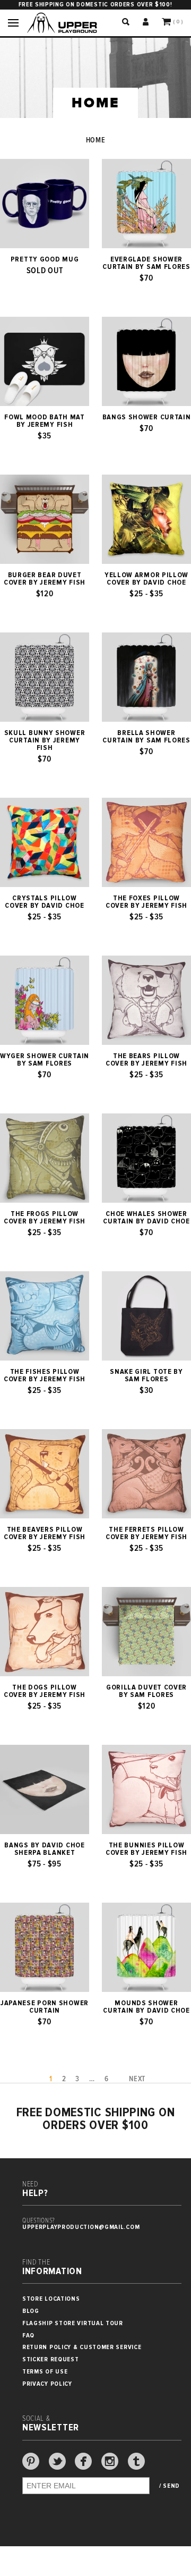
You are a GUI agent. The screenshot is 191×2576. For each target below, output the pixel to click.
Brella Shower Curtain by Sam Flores (146, 737)
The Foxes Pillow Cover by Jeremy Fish (146, 902)
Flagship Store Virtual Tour (73, 2323)
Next (137, 2079)
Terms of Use (45, 2372)
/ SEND (170, 2486)
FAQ (28, 2336)
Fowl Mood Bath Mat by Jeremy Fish (45, 421)
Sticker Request (51, 2359)
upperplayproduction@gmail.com (81, 2227)
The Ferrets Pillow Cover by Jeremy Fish (146, 1533)
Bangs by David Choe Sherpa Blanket (44, 1849)
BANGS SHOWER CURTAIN (147, 417)
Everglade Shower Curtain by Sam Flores (146, 263)
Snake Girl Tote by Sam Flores (146, 1375)
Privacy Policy (47, 2384)
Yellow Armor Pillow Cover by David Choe (146, 579)
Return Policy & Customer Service (82, 2347)
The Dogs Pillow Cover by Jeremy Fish (45, 1691)
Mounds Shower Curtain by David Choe (146, 2007)
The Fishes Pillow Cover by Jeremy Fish (45, 1375)
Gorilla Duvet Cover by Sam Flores (146, 1691)
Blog (31, 2311)
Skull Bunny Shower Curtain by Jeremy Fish (45, 740)
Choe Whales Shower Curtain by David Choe (146, 1218)
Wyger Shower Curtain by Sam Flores (45, 1060)
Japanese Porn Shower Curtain (45, 2007)
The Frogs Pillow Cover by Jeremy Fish (45, 1218)
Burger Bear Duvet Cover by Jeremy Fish (45, 579)
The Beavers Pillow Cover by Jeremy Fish (45, 1533)
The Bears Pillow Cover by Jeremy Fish (146, 1060)
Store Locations (51, 2299)
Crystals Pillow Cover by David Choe (44, 902)
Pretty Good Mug (45, 259)
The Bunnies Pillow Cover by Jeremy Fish (146, 1849)
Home (96, 140)
